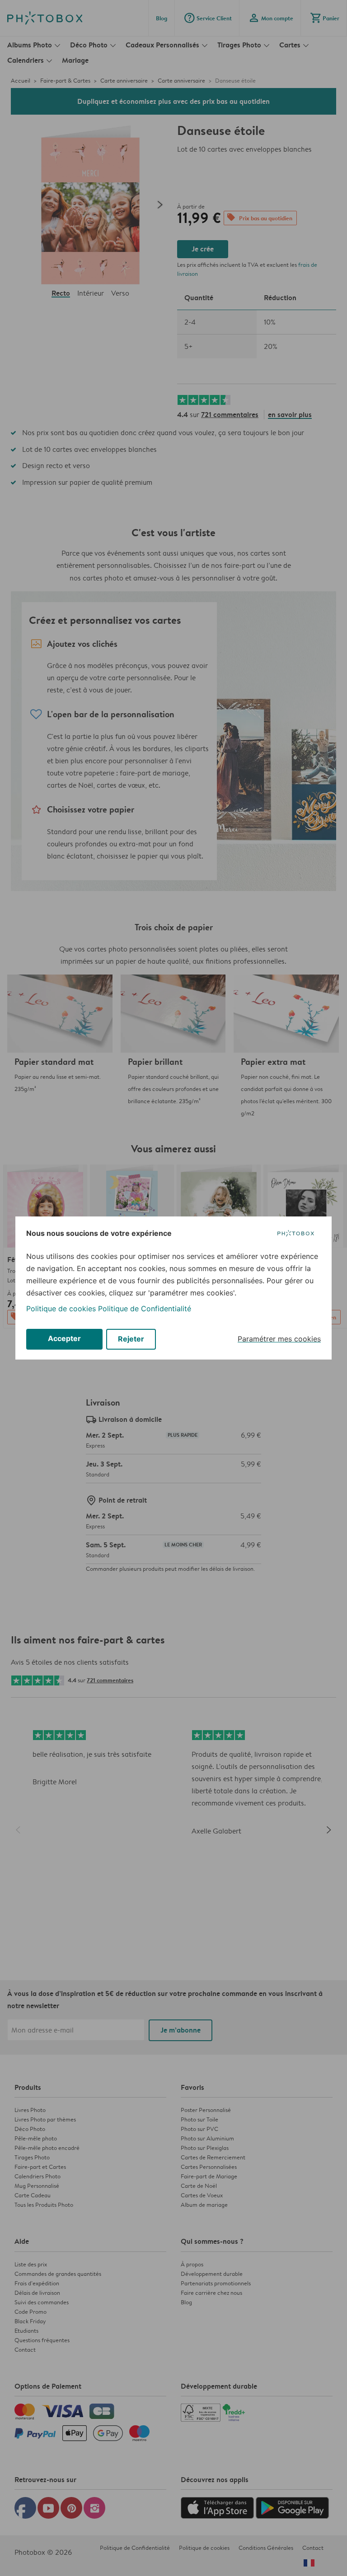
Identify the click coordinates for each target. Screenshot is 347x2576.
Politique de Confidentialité (145, 1309)
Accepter (64, 1338)
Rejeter (131, 1339)
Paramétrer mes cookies (279, 1339)
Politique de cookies (61, 1309)
